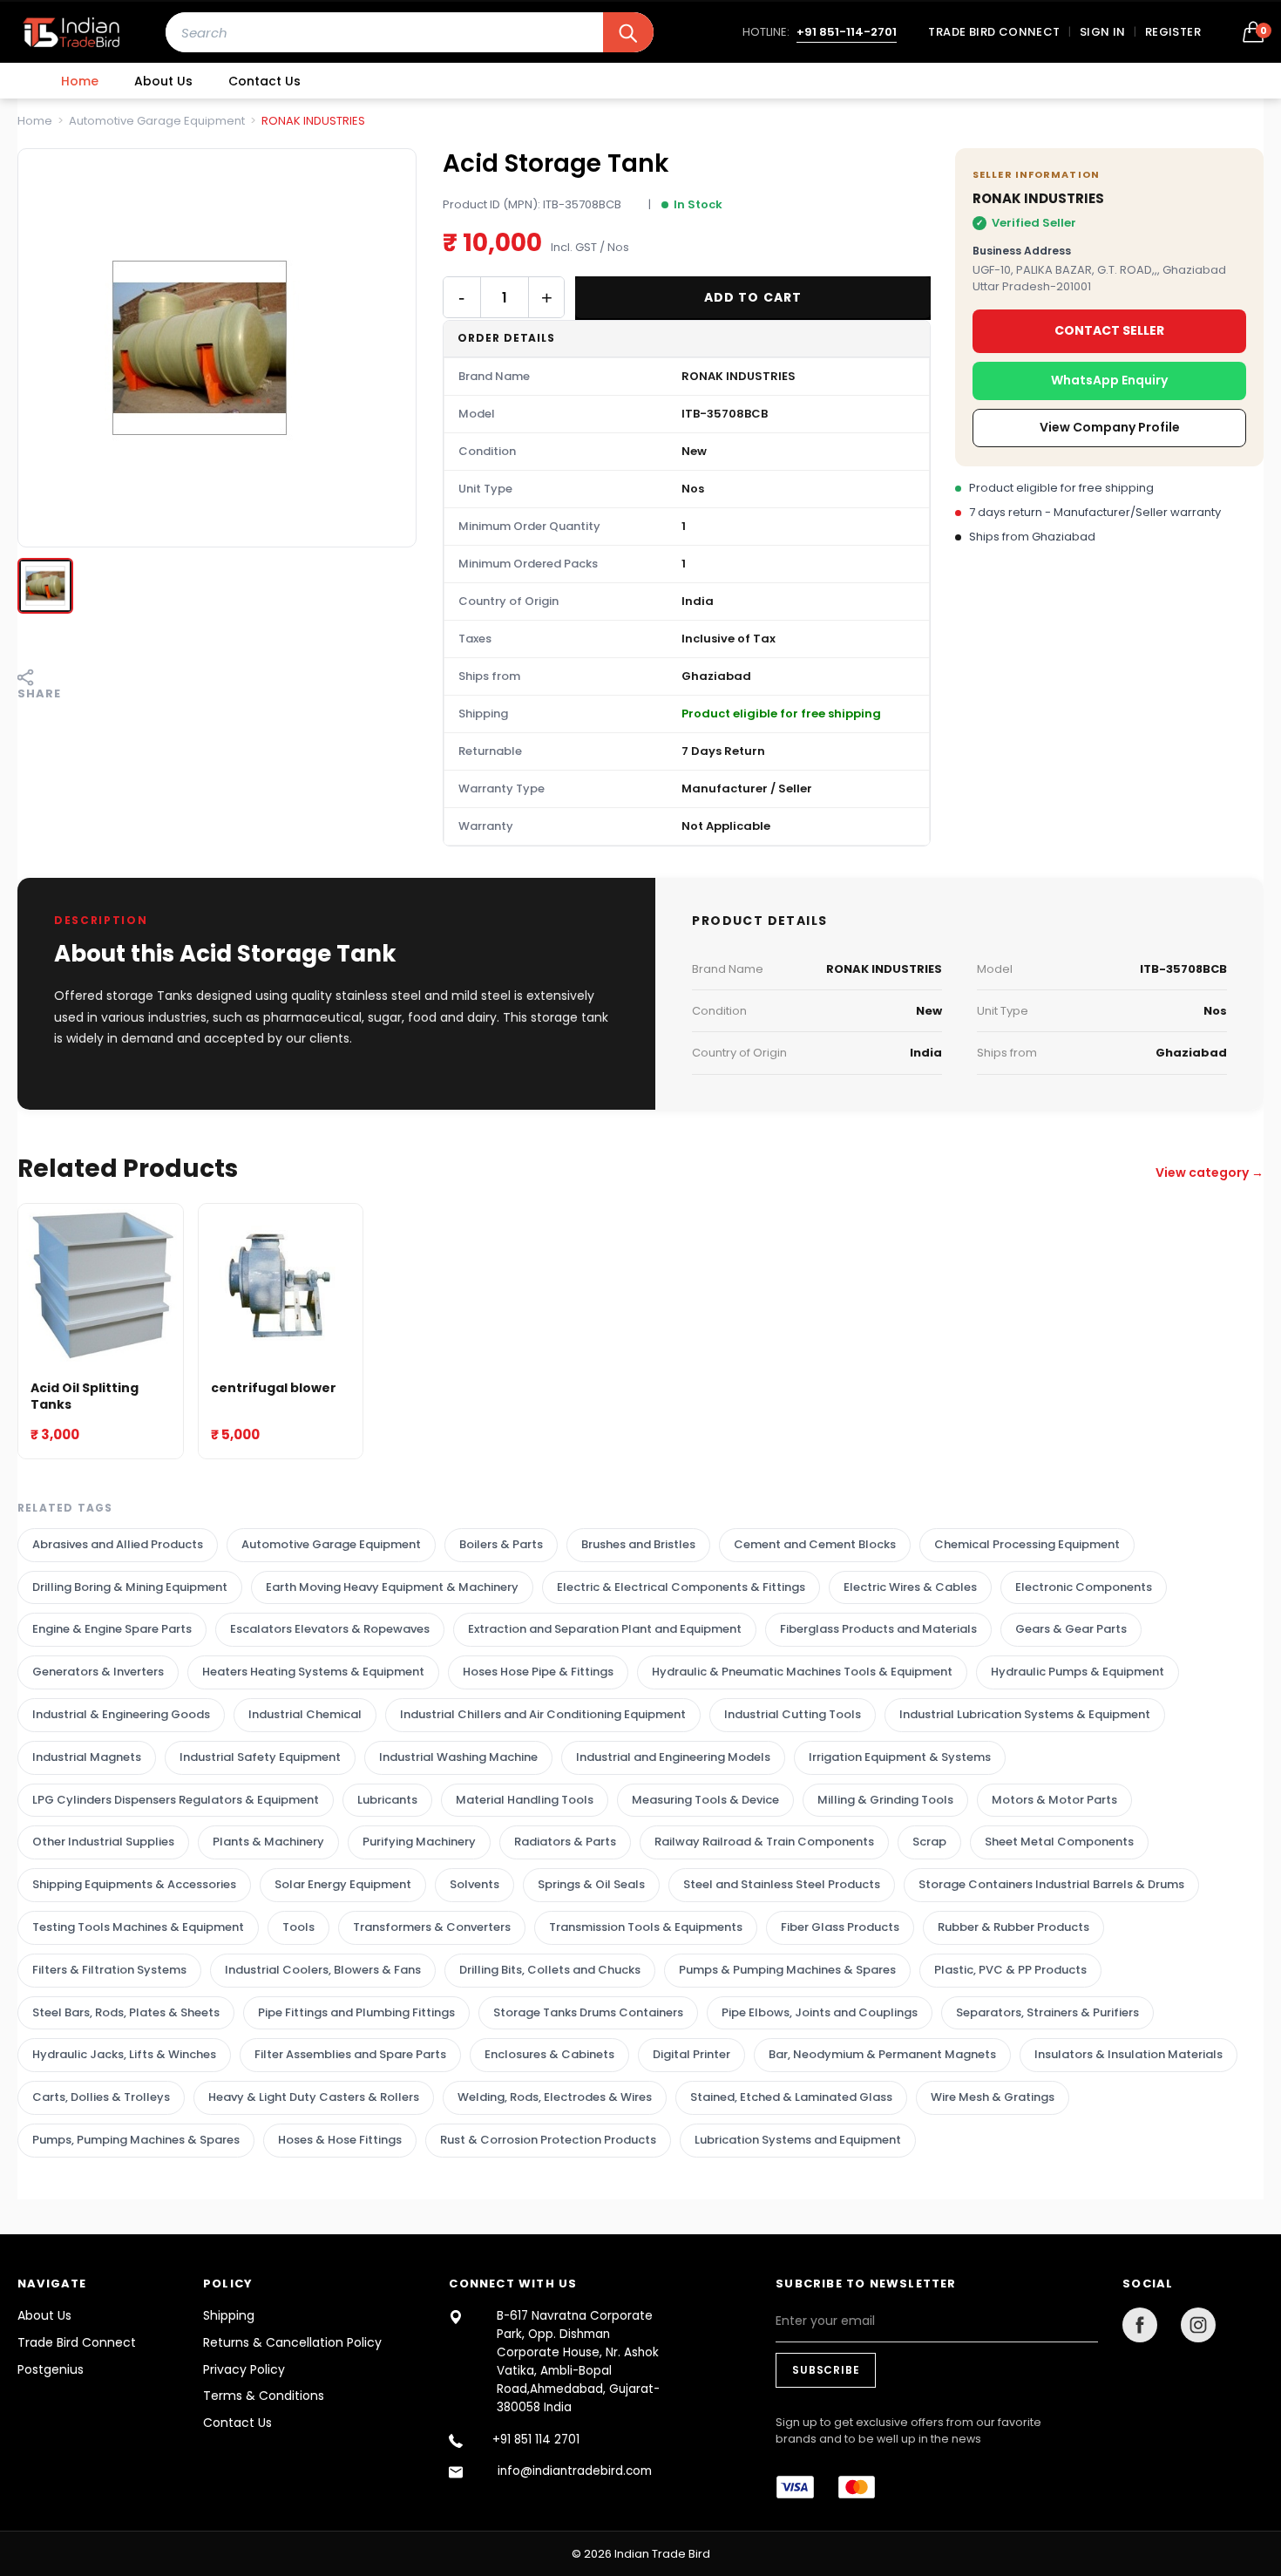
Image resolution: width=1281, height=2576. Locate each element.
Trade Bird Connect (994, 32)
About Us (163, 81)
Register (1173, 32)
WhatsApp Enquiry (1109, 380)
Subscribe (826, 2370)
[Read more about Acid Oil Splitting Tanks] (101, 1286)
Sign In (1103, 32)
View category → (1210, 1172)
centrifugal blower (274, 1388)
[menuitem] (80, 81)
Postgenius (51, 2369)
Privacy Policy (244, 2369)
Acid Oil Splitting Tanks (85, 1396)
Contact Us (264, 81)
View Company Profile (1110, 427)
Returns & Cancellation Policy (292, 2342)
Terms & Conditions (264, 2396)
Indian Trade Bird (662, 2554)
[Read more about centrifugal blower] (281, 1286)
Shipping (229, 2315)
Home (80, 81)
